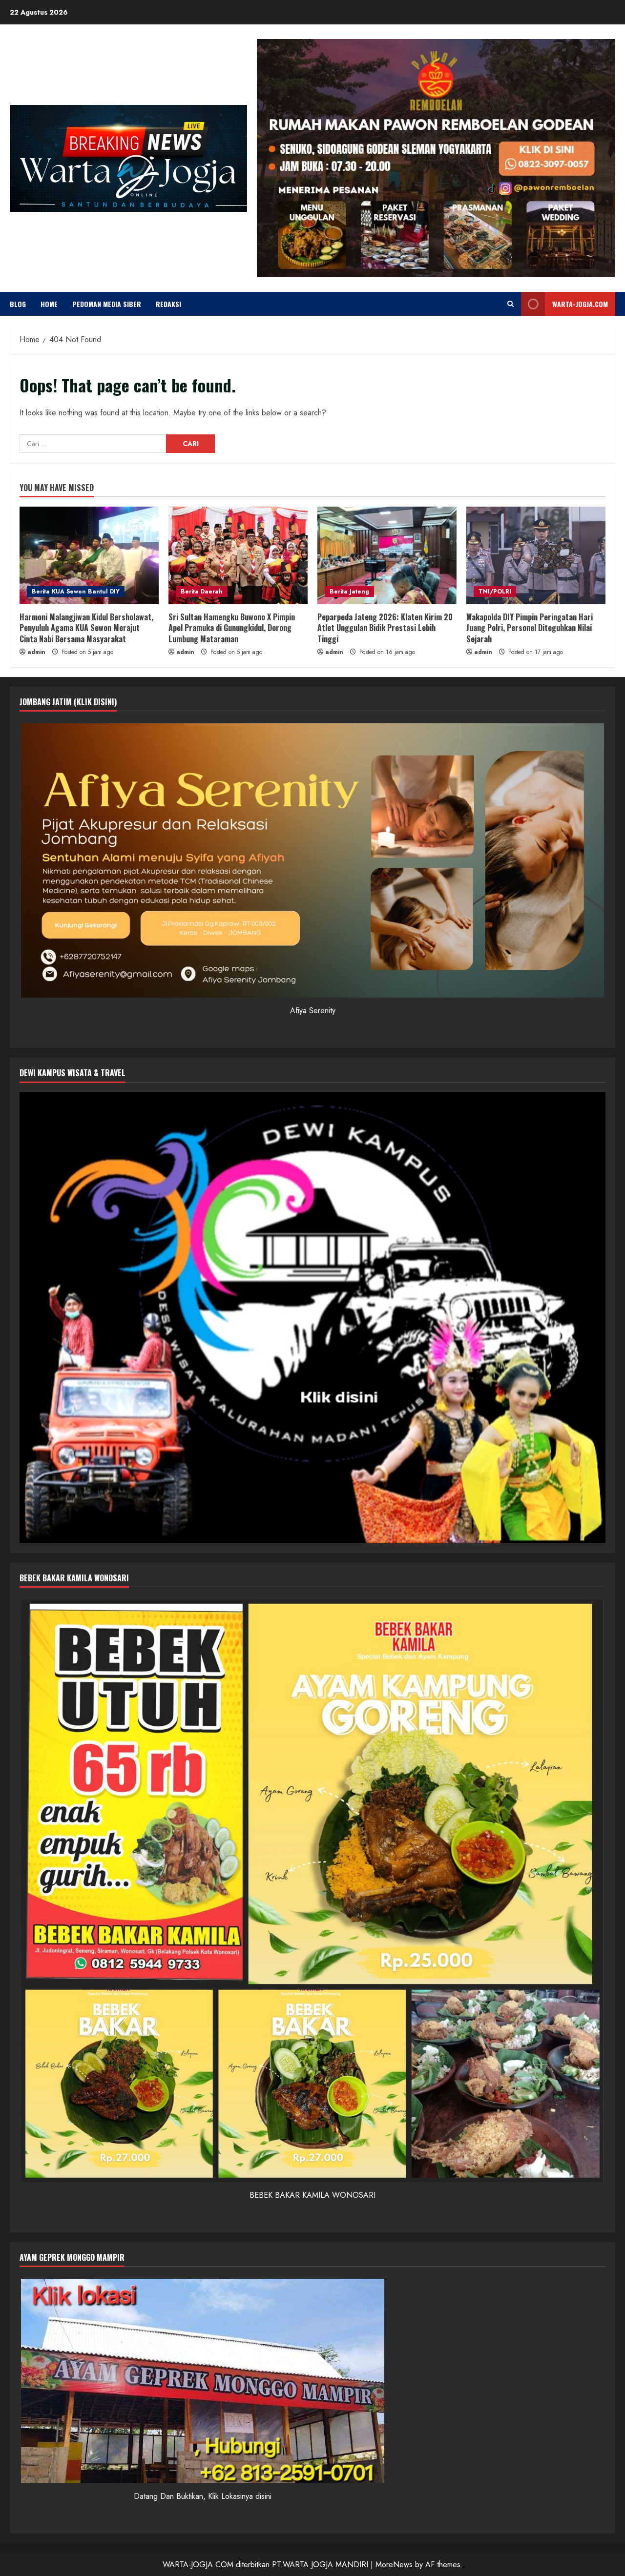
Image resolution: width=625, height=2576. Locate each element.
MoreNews (394, 2565)
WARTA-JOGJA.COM (580, 304)
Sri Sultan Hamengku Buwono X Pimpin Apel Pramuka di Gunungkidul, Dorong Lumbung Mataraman (232, 628)
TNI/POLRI (495, 592)
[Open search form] (510, 304)
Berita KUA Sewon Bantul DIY (76, 592)
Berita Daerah (202, 592)
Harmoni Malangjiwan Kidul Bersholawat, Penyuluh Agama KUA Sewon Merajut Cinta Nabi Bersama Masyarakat (86, 628)
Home (49, 304)
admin (36, 652)
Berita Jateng (349, 592)
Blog (18, 304)
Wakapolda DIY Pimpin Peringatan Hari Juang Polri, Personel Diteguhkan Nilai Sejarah (530, 628)
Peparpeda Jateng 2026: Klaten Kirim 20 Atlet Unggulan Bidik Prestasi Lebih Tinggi (385, 628)
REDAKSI (168, 304)
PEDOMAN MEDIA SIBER (107, 304)
